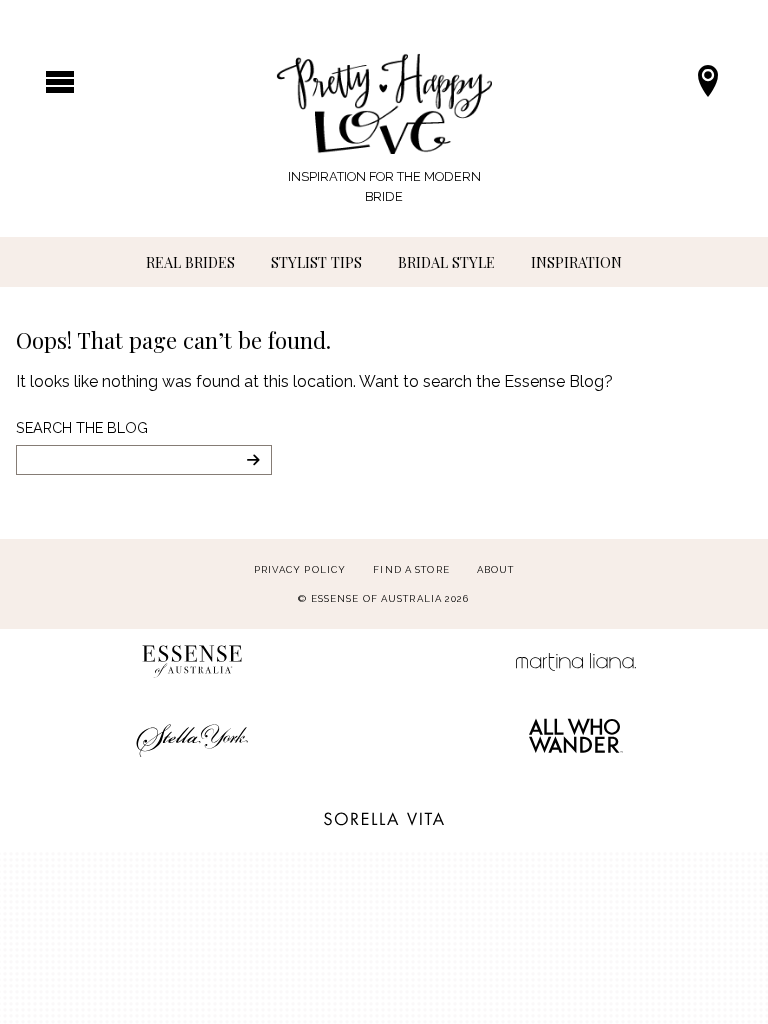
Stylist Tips (316, 262)
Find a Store (411, 569)
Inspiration (576, 262)
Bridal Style (446, 262)
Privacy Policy (300, 569)
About (496, 569)
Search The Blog (82, 427)
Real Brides (190, 262)
